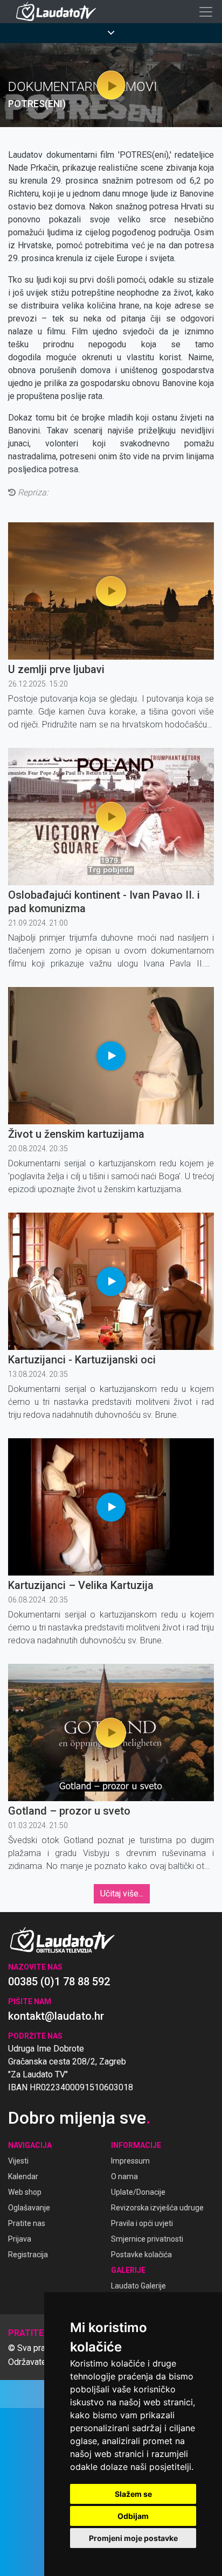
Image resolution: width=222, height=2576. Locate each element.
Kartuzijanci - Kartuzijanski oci (82, 1360)
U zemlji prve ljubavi (56, 669)
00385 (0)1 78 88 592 (59, 1982)
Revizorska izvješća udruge (157, 2208)
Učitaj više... (122, 1893)
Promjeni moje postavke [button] (133, 2538)
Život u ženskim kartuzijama (76, 1134)
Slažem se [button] (133, 2494)
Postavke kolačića (141, 2255)
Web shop (25, 2192)
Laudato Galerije (138, 2286)
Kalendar (23, 2176)
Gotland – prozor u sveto (69, 1811)
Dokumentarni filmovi (83, 87)
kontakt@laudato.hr (56, 2016)
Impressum (130, 2161)
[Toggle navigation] (206, 12)
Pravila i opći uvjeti (142, 2223)
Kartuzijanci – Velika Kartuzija (81, 1585)
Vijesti (18, 2161)
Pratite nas (27, 2223)
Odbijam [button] (133, 2516)
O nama (124, 2176)
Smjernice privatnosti (147, 2239)
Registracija (28, 2255)
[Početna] (59, 12)
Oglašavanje (29, 2208)
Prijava (20, 2239)
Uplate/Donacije (138, 2192)
